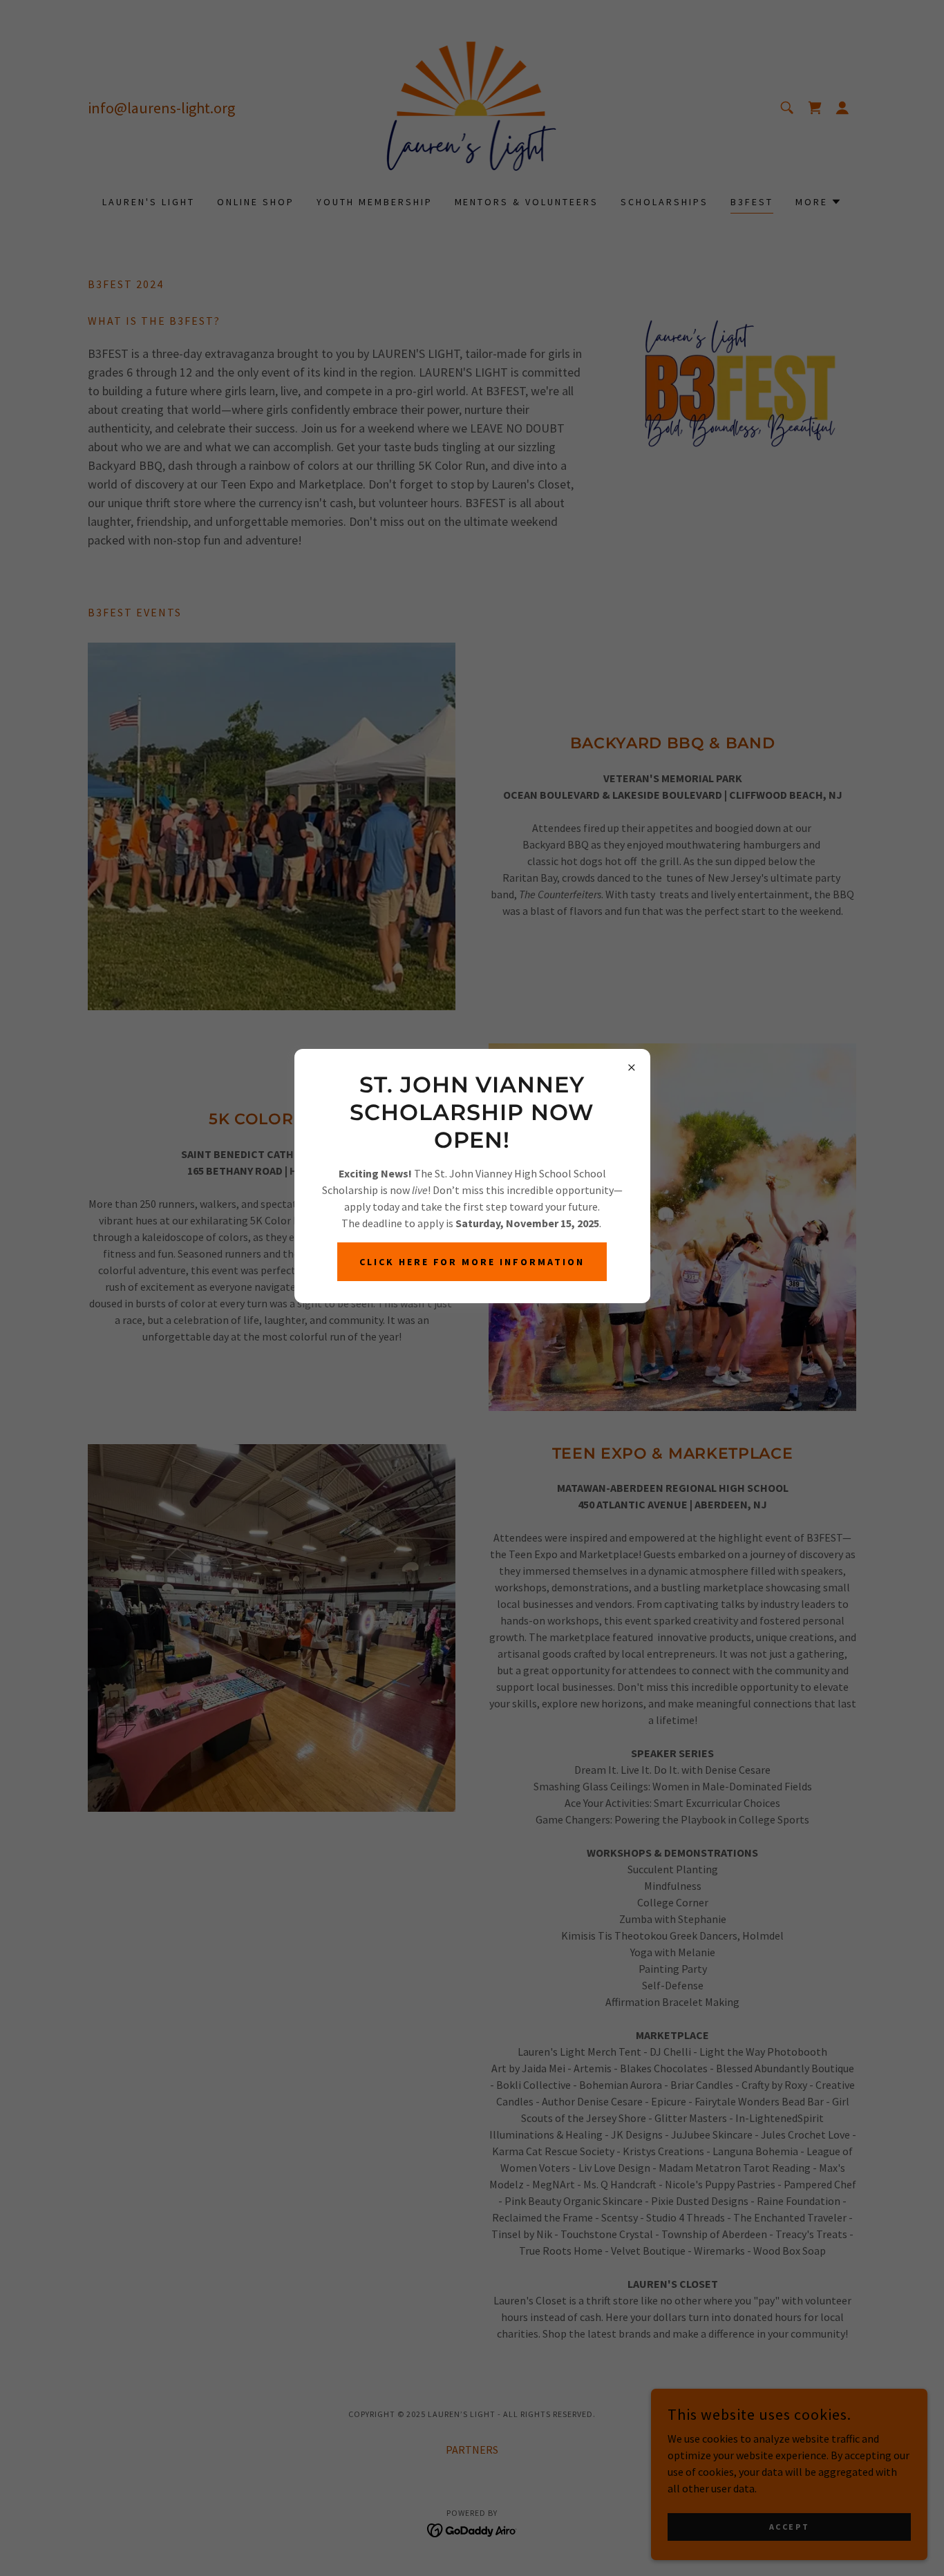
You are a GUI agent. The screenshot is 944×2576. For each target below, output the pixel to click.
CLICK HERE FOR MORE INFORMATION (472, 1262)
